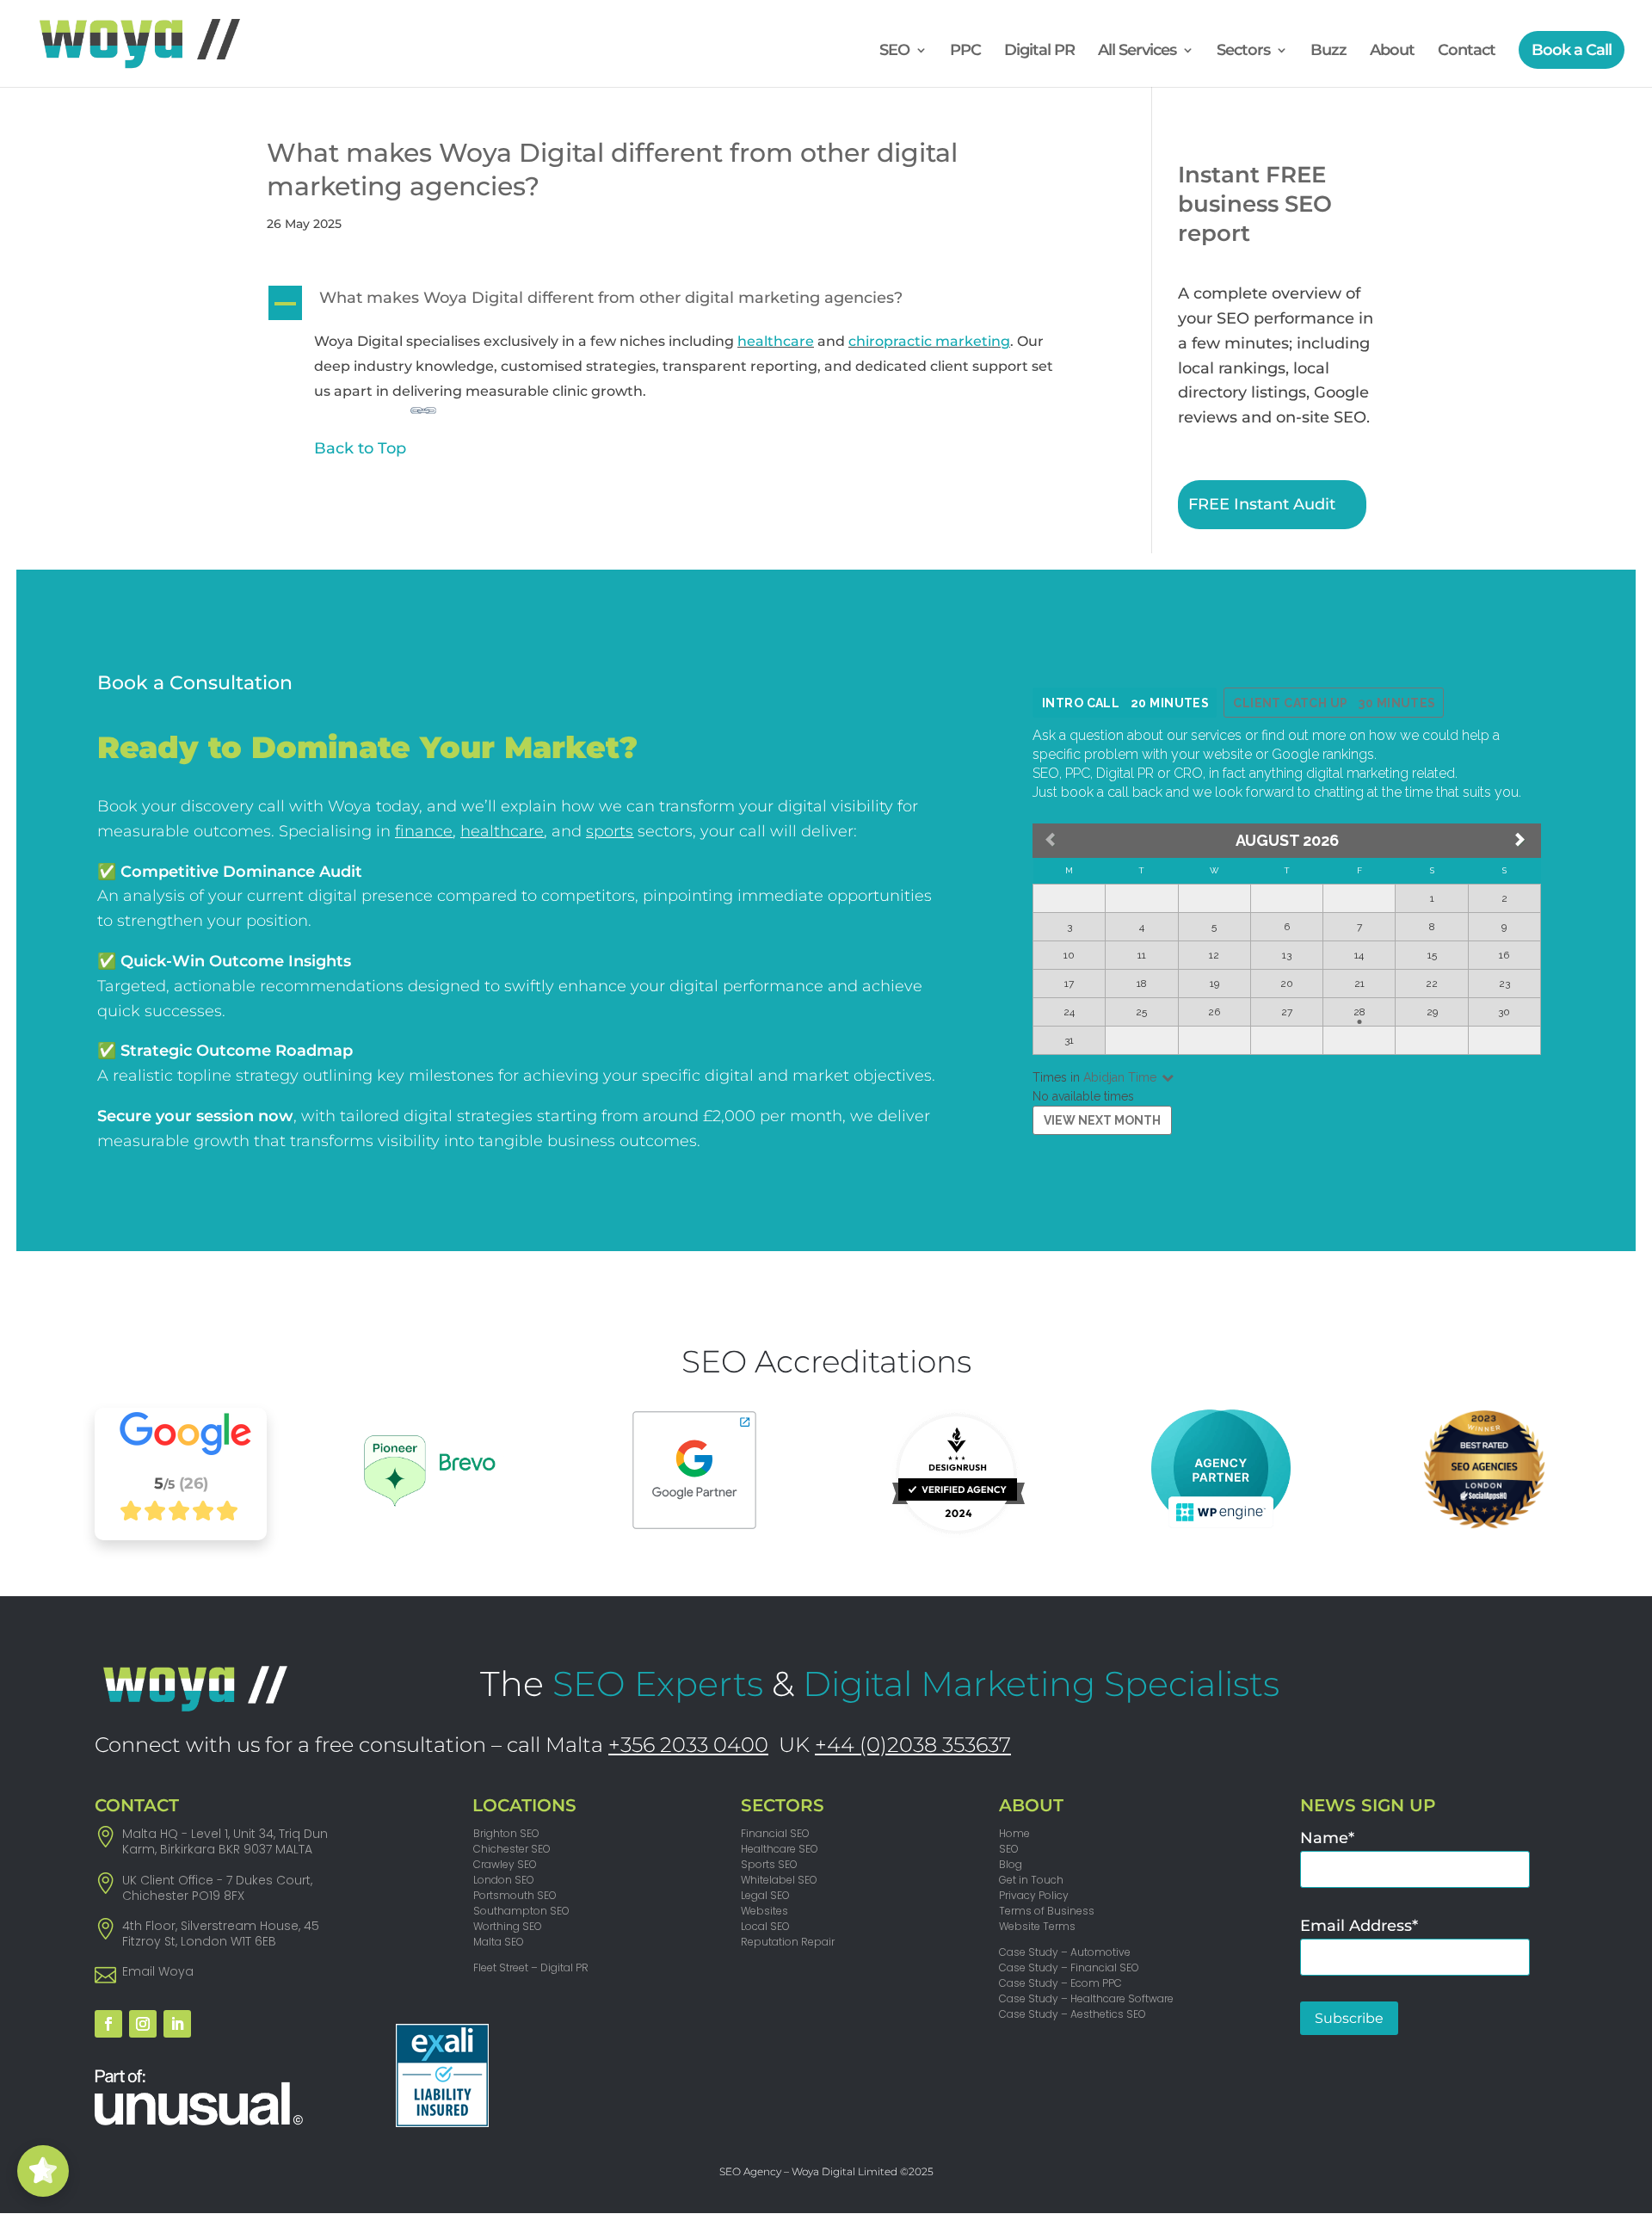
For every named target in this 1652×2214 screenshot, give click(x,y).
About (1392, 52)
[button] (678, 302)
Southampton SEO (521, 1911)
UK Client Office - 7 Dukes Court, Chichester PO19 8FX (217, 1888)
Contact (1467, 52)
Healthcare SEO (780, 1849)
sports (610, 831)
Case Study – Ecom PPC (1060, 1983)
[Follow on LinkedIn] (177, 2024)
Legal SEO (765, 1895)
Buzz (1328, 52)
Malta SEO (499, 1942)
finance (424, 831)
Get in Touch (1031, 1880)
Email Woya (158, 1971)
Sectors (1243, 52)
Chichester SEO (512, 1849)
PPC (965, 52)
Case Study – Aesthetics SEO (1073, 2014)
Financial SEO (775, 1833)
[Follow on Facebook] (108, 2024)
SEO (894, 52)
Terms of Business (1047, 1911)
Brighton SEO (506, 1833)
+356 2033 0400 (688, 1745)
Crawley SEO (505, 1864)
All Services (1137, 52)
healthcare (776, 341)
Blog (1011, 1864)
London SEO (504, 1880)
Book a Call (1572, 50)
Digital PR (1039, 52)
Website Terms (1037, 1926)
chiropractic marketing (929, 341)
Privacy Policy (1034, 1895)
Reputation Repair (788, 1942)
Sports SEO (769, 1864)
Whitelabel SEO (779, 1880)
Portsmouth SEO (515, 1895)
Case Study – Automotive (1065, 1952)
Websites (764, 1911)
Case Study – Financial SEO (1069, 1967)
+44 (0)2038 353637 (913, 1745)
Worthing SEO (508, 1926)
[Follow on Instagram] (143, 2024)
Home (1014, 1833)
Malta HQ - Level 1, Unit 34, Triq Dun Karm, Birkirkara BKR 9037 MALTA (225, 1841)
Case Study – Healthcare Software (1086, 1998)
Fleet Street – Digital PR (531, 1967)
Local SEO (765, 1926)
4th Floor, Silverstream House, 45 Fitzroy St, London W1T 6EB (221, 1933)
